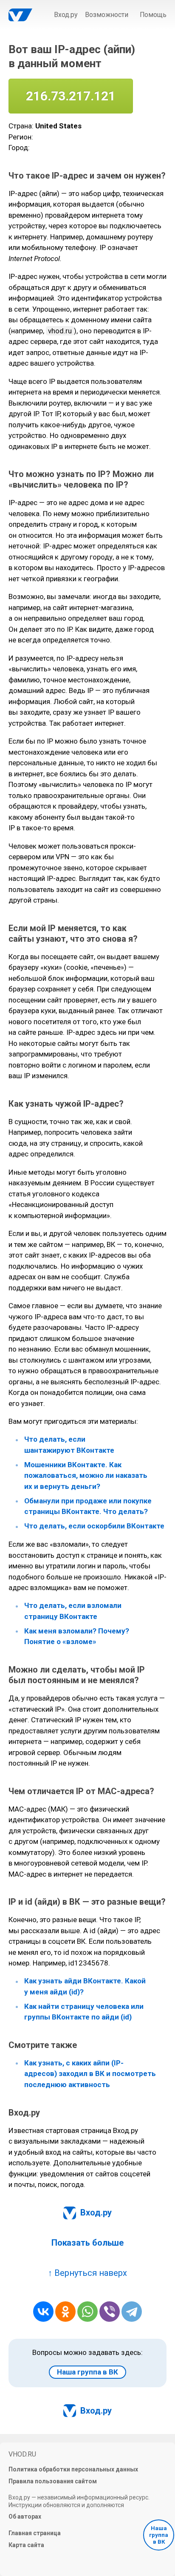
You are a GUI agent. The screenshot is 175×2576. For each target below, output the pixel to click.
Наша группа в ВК (87, 2372)
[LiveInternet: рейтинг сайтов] (35, 2560)
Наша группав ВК (159, 2535)
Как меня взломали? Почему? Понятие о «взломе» (77, 1636)
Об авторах (25, 2516)
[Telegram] (132, 2312)
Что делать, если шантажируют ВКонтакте (69, 1445)
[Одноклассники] (65, 2312)
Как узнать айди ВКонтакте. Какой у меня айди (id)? (85, 1987)
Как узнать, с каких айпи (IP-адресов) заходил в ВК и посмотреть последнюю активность (90, 2074)
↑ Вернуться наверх (87, 2273)
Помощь (153, 15)
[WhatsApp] (87, 2312)
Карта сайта (26, 2545)
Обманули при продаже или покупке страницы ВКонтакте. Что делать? (88, 1506)
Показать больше (88, 2243)
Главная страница (35, 2533)
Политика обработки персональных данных (73, 2469)
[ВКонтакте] (43, 2312)
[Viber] (110, 2312)
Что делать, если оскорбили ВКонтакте (94, 1526)
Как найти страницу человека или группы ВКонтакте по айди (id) (84, 2012)
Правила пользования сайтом (53, 2481)
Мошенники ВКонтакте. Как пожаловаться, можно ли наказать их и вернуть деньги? (86, 1475)
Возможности (107, 15)
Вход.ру (66, 15)
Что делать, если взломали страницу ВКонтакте (73, 1611)
